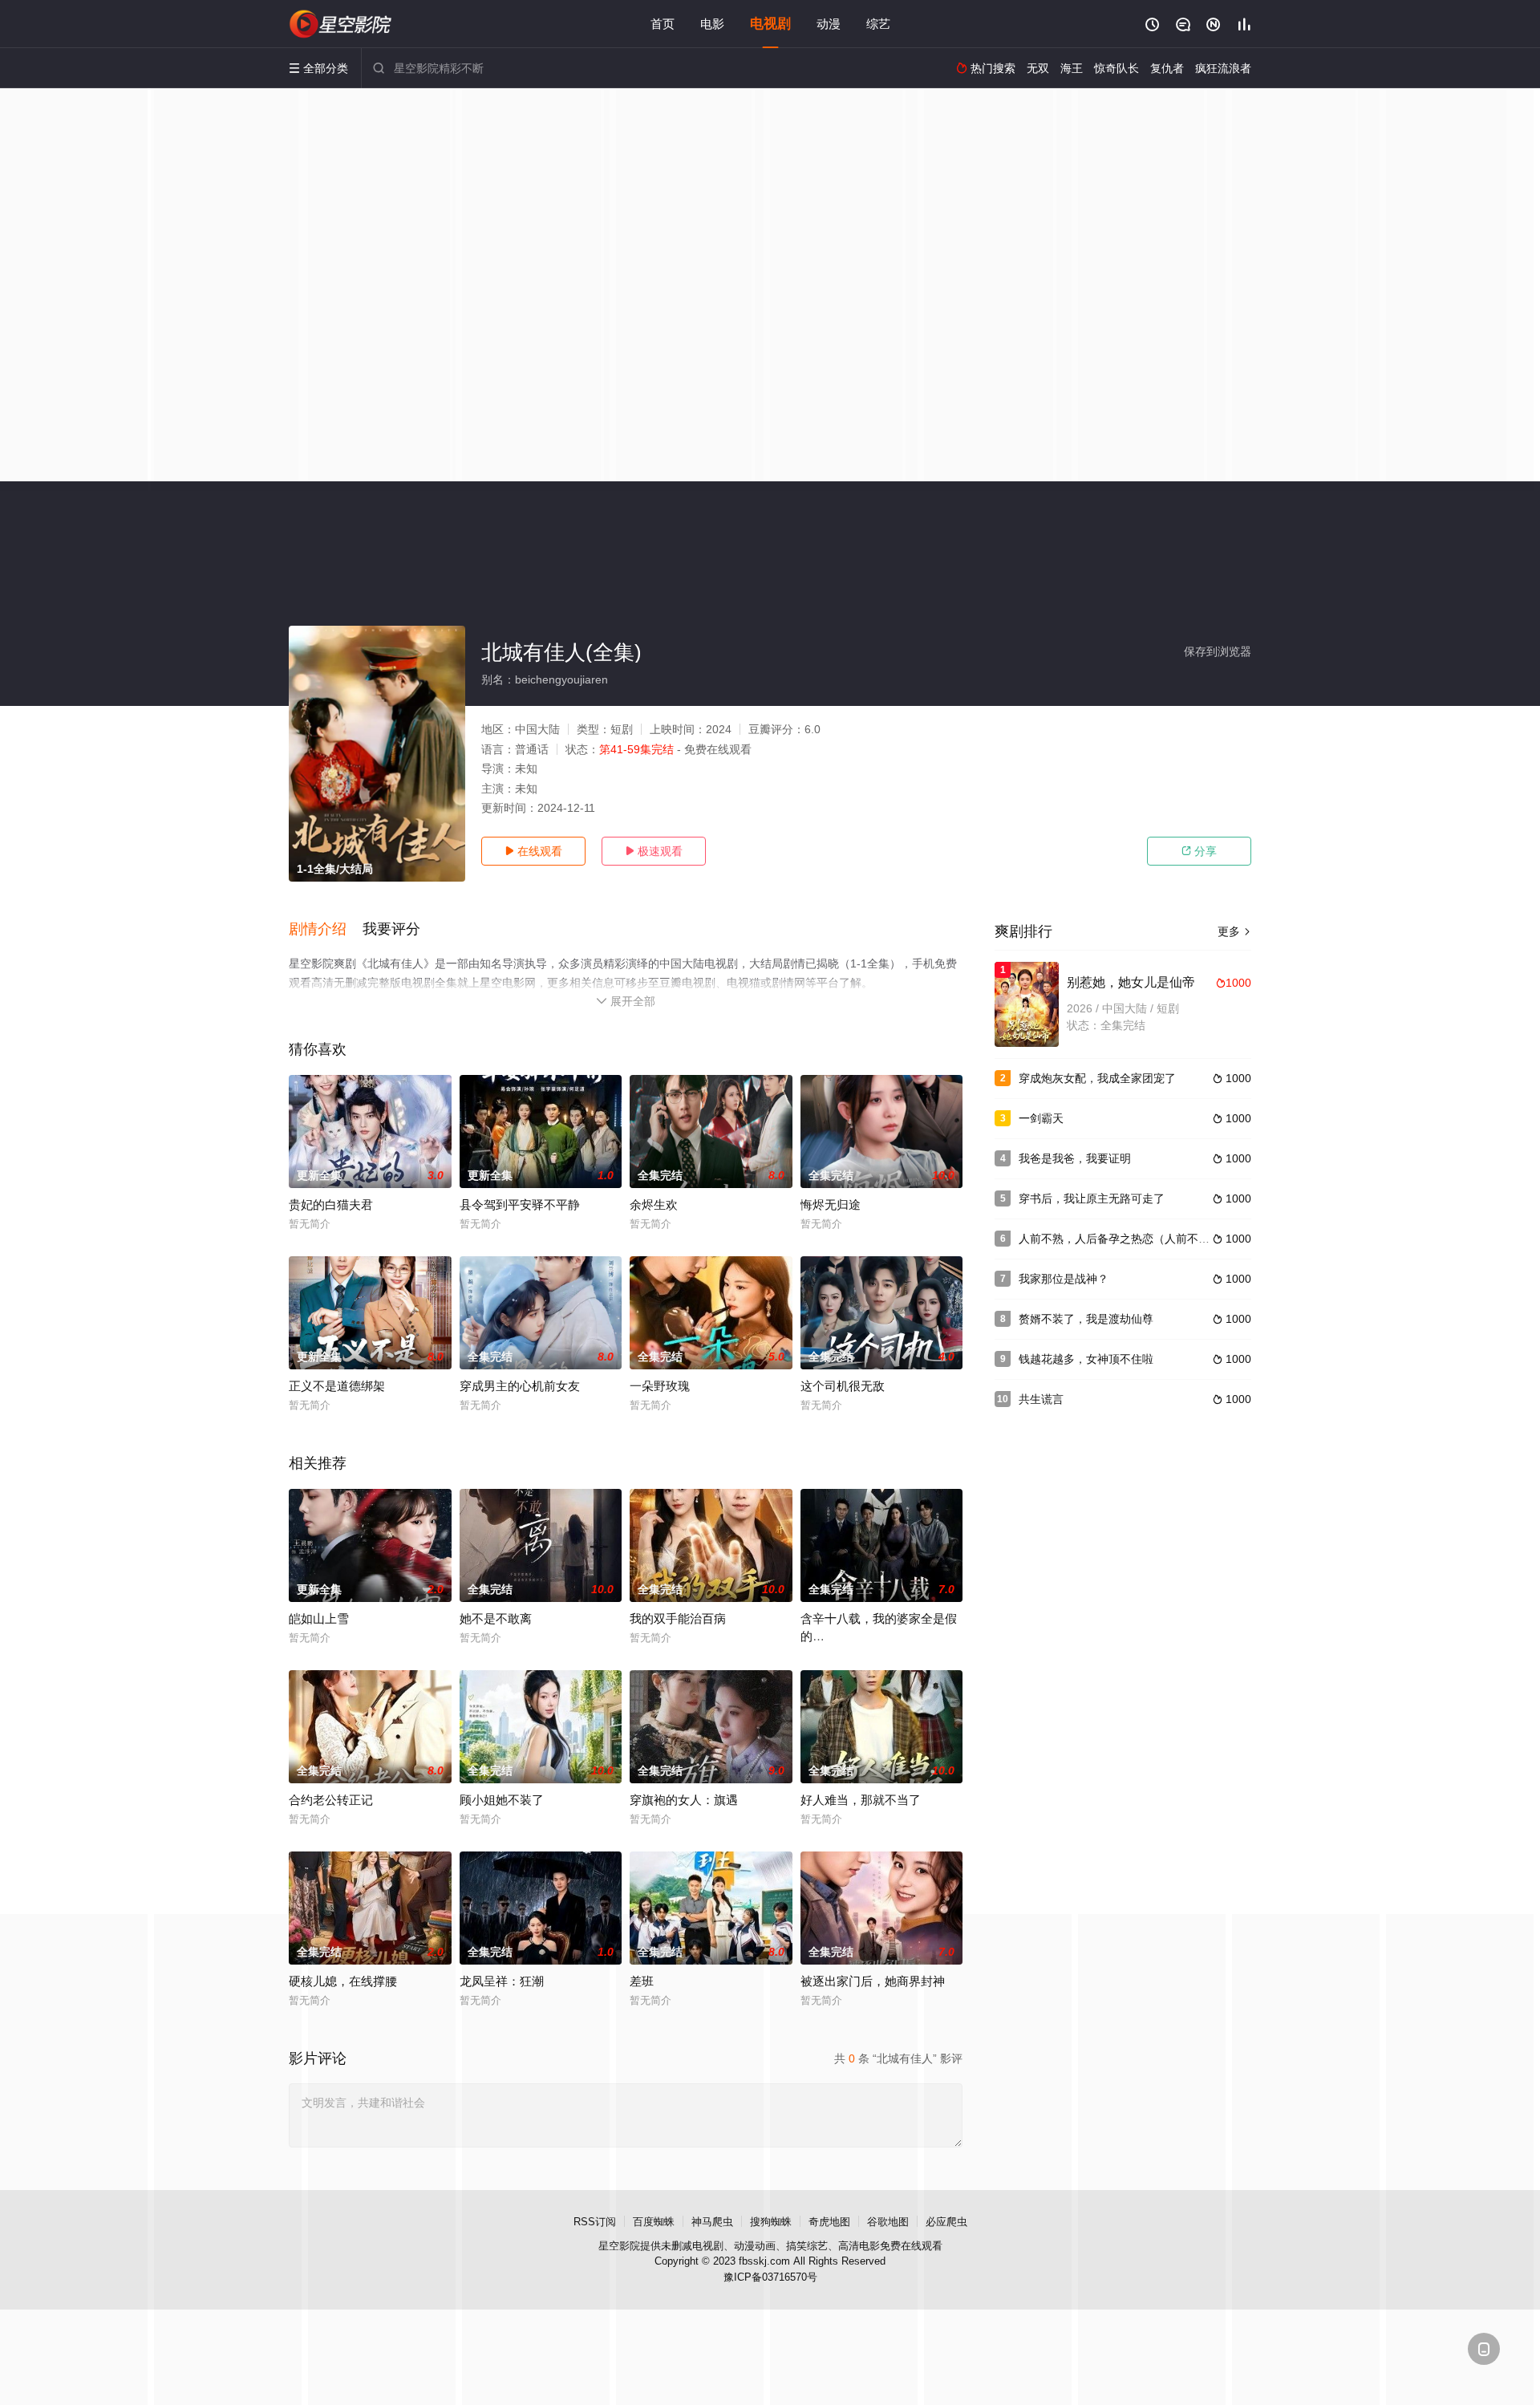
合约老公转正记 (331, 1800)
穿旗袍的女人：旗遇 (684, 1800)
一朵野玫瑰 (660, 1386)
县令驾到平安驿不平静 (520, 1205)
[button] (326, 930)
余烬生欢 (654, 1205)
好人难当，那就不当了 (861, 1800)
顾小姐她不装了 (502, 1800)
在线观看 (533, 851)
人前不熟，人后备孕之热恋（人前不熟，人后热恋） (1148, 1239)
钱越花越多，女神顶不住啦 (1086, 1359)
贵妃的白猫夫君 (331, 1205)
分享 (1199, 851)
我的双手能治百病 (678, 1618)
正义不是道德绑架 (337, 1386)
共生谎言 (1041, 1399)
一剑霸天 (1041, 1118)
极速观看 (654, 851)
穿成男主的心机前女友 (520, 1386)
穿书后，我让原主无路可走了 (1092, 1198)
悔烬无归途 (831, 1205)
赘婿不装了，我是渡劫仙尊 (1086, 1319)
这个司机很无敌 (843, 1386)
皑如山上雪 (319, 1618)
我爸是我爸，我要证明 (1075, 1158)
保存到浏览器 (1218, 651)
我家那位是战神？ (1064, 1279)
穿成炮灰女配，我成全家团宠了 (1097, 1078)
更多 (1234, 931)
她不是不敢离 (496, 1618)
